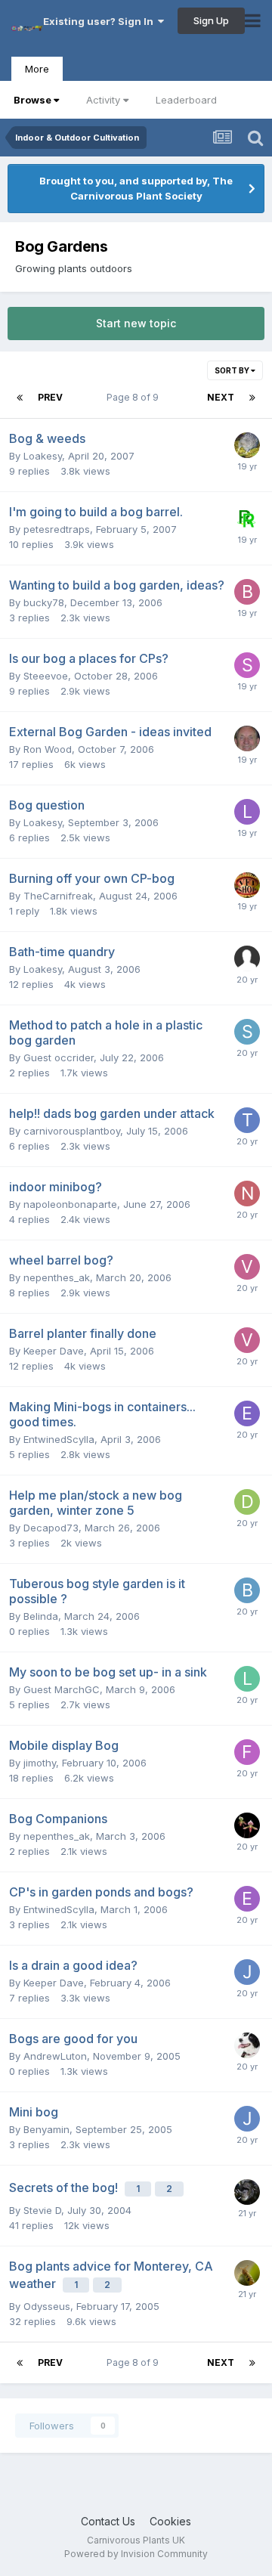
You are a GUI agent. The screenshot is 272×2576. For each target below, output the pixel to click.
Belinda (41, 1616)
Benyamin (46, 2129)
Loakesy (43, 456)
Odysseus (47, 2306)
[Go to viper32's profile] (247, 1267)
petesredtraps (57, 529)
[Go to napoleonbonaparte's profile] (247, 1194)
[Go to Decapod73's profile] (247, 1502)
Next (221, 397)
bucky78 (44, 602)
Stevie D (42, 2210)
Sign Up (211, 20)
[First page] (20, 398)
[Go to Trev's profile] (247, 885)
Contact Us (108, 2521)
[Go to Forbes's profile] (247, 1752)
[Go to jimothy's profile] (247, 1825)
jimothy (40, 1763)
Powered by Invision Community (136, 2554)
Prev (50, 397)
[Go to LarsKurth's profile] (247, 1679)
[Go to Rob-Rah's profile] (247, 519)
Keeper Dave (54, 1351)
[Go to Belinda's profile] (247, 1590)
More (37, 69)
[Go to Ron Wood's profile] (247, 738)
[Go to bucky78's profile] (247, 592)
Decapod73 (51, 1528)
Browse (32, 100)
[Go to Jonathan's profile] (247, 1972)
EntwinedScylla (59, 1439)
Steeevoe (46, 676)
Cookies (170, 2521)
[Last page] (252, 398)
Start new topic (136, 323)
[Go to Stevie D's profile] (247, 2192)
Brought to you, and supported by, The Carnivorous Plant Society (136, 188)
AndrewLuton (55, 2056)
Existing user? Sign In (100, 21)
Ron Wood (48, 749)
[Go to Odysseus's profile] (247, 2273)
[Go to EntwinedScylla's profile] (247, 1413)
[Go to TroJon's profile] (247, 1120)
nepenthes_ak (57, 1277)
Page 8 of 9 (135, 397)
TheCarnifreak (58, 896)
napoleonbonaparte (70, 1204)
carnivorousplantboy (72, 1131)
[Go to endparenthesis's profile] (247, 1899)
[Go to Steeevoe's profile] (247, 665)
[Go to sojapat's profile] (247, 1032)
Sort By (233, 370)
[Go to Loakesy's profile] (247, 812)
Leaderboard (186, 100)
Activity (103, 100)
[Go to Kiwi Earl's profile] (247, 445)
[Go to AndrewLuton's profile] (247, 2045)
